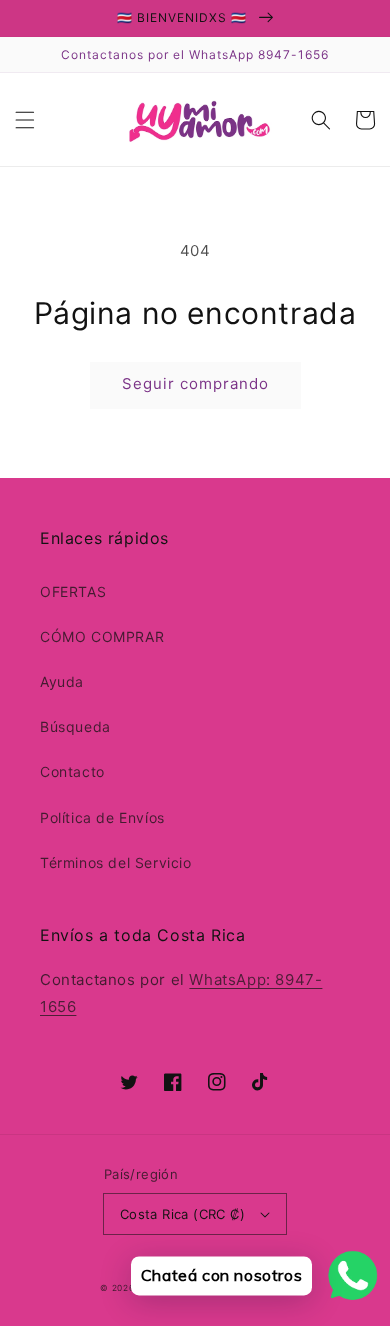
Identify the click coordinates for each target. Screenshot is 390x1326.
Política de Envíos (102, 817)
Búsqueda (75, 726)
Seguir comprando (195, 383)
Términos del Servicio (116, 862)
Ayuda (62, 681)
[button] (25, 120)
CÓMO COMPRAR (102, 636)
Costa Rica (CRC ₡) (182, 1214)
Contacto (72, 771)
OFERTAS (73, 591)
